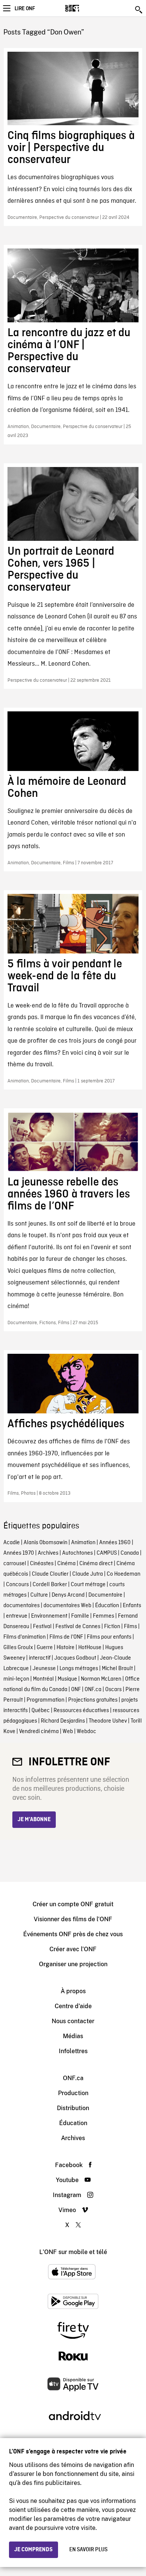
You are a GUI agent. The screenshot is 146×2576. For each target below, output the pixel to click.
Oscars (113, 1690)
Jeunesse (44, 1669)
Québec (41, 1711)
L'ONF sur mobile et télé (73, 2252)
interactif (40, 1658)
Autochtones (77, 1553)
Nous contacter (73, 2021)
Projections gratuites (93, 1700)
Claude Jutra (88, 1574)
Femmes (104, 1616)
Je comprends (34, 2550)
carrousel (15, 1564)
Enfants (132, 1606)
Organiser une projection (73, 1964)
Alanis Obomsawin (45, 1543)
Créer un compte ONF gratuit (73, 1904)
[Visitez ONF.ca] (85, 8)
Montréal (43, 1679)
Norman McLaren (101, 1679)
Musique (67, 1679)
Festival (42, 1627)
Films (130, 1627)
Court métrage (88, 1585)
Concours (17, 1585)
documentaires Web (67, 1606)
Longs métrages (79, 1669)
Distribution (73, 2108)
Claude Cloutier (50, 1574)
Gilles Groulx (18, 1648)
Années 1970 (19, 1553)
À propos (73, 1991)
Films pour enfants (109, 1637)
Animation (83, 1543)
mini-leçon (16, 1679)
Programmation (45, 1700)
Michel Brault (117, 1669)
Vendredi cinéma (39, 1732)
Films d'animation (25, 1637)
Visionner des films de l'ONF (73, 1919)
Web (68, 1732)
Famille (80, 1616)
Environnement (49, 1616)
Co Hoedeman (124, 1574)
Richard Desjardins (63, 1721)
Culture (39, 1595)
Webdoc (86, 1732)
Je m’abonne (34, 1820)
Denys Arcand (68, 1595)
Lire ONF (25, 9)
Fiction (112, 1627)
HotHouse (90, 1648)
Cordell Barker (50, 1585)
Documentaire (105, 1595)
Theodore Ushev (108, 1721)
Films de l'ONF (66, 1637)
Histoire (66, 1648)
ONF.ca (93, 1690)
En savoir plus (88, 2550)
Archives (48, 1553)
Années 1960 (115, 1543)
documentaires (22, 1606)
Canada (130, 1553)
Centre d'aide (73, 2006)
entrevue (17, 1616)
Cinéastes (42, 1564)
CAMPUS (107, 1553)
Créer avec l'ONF (73, 1949)
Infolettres (73, 2051)
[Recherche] (139, 10)
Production (73, 2093)
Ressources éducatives (81, 1711)
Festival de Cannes (78, 1627)
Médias (73, 2036)
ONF (76, 1690)
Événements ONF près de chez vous (73, 1934)
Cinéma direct (96, 1564)
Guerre (45, 1648)
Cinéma (66, 1564)
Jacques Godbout (75, 1658)
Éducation (107, 1606)
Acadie (12, 1543)
